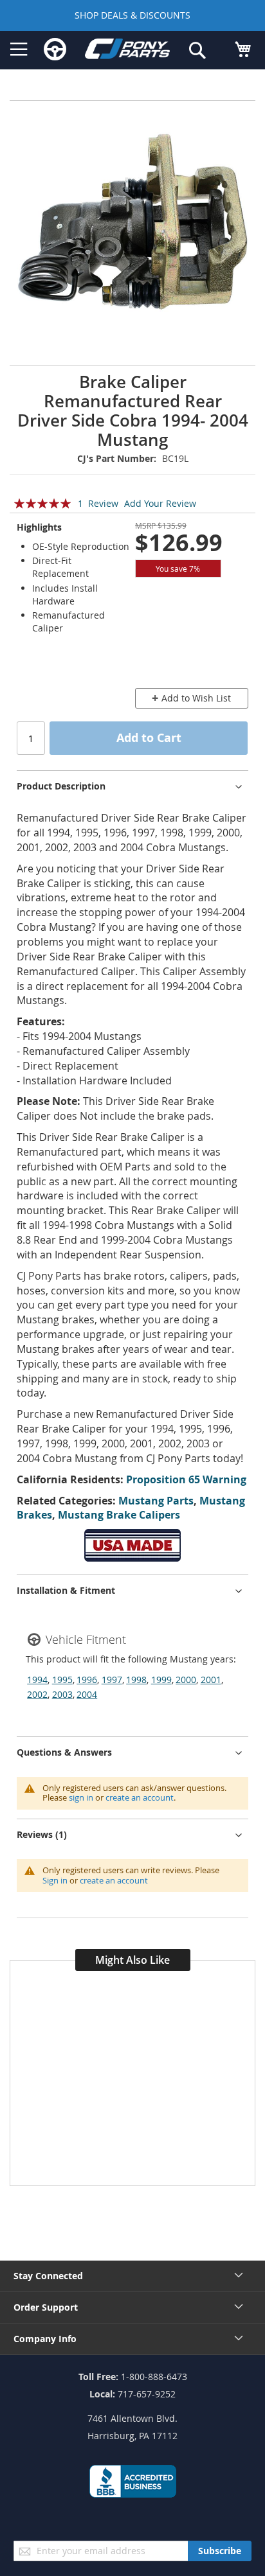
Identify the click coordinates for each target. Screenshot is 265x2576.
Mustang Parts (156, 1501)
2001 (211, 1680)
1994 (37, 1680)
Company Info (45, 2339)
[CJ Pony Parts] (127, 51)
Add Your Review (160, 503)
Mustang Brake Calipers (119, 1515)
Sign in (55, 1880)
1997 (112, 1680)
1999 (161, 1680)
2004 (87, 1694)
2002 (37, 1694)
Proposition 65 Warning (186, 1479)
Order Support (46, 2307)
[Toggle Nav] (19, 49)
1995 (62, 1680)
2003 (62, 1694)
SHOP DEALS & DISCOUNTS (132, 15)
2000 (186, 1680)
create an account (140, 1797)
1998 (136, 1680)
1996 (87, 1680)
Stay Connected (48, 2276)
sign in (81, 1797)
